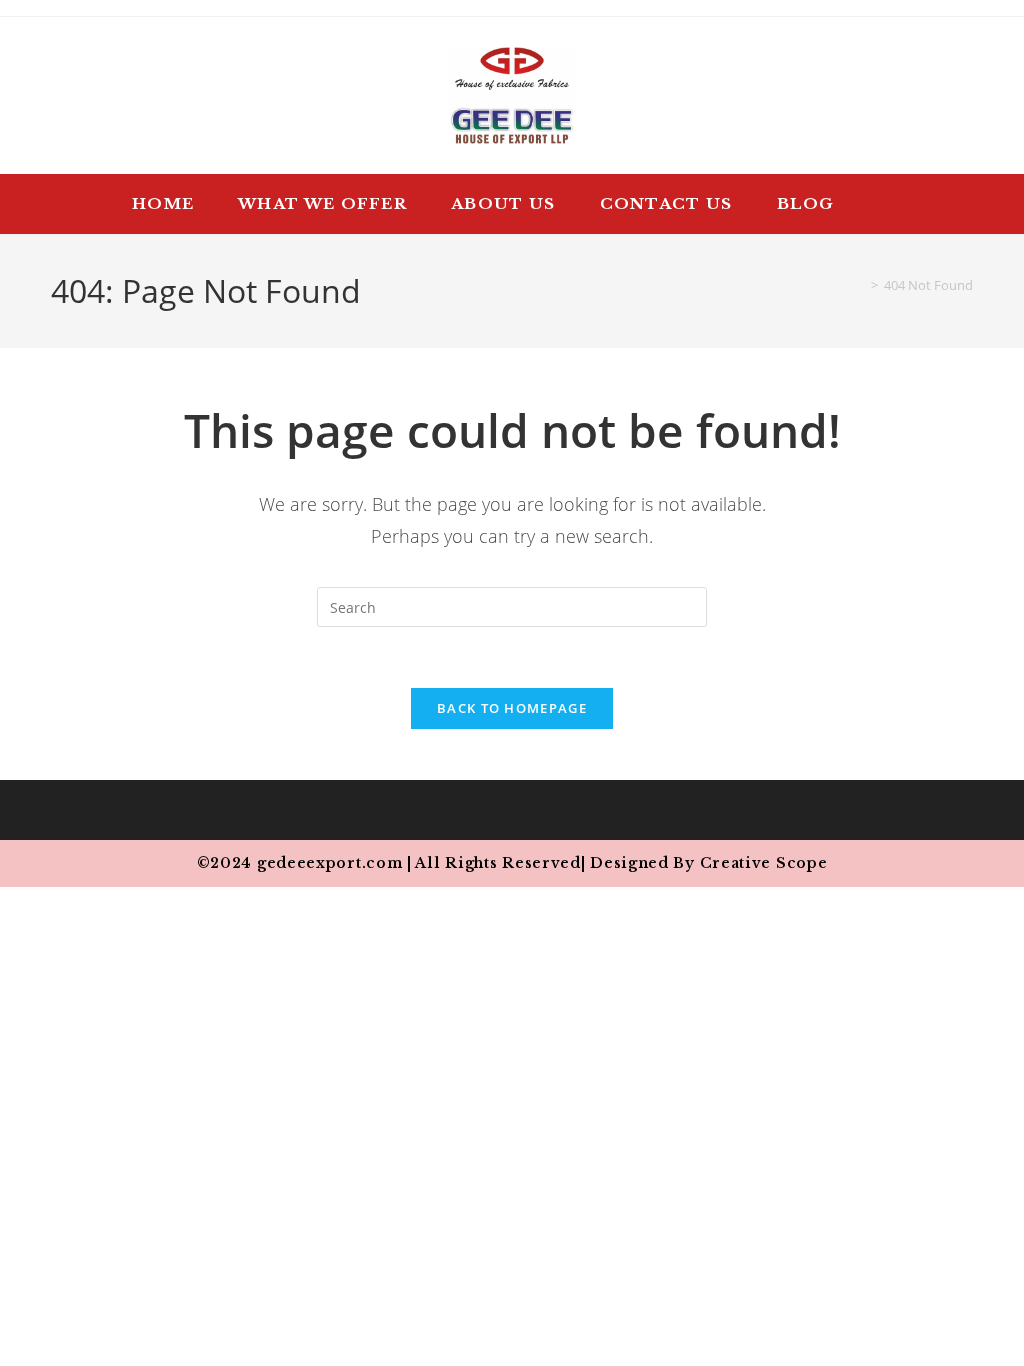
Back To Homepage (512, 708)
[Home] (860, 285)
